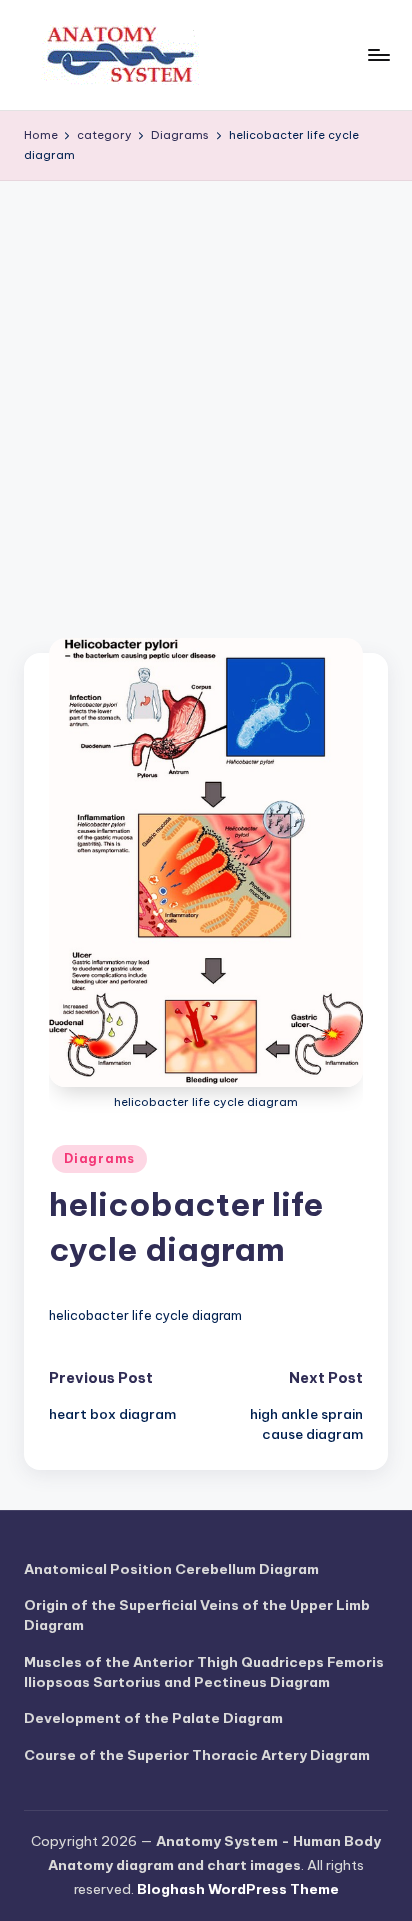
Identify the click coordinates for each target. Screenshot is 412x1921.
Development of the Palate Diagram (153, 1718)
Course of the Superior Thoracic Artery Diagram (197, 1755)
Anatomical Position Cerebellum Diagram (171, 1569)
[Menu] (378, 54)
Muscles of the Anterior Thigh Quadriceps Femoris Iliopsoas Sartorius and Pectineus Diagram (204, 1672)
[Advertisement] (206, 397)
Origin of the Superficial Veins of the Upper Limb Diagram (197, 1615)
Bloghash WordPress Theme (238, 1889)
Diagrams (99, 1158)
